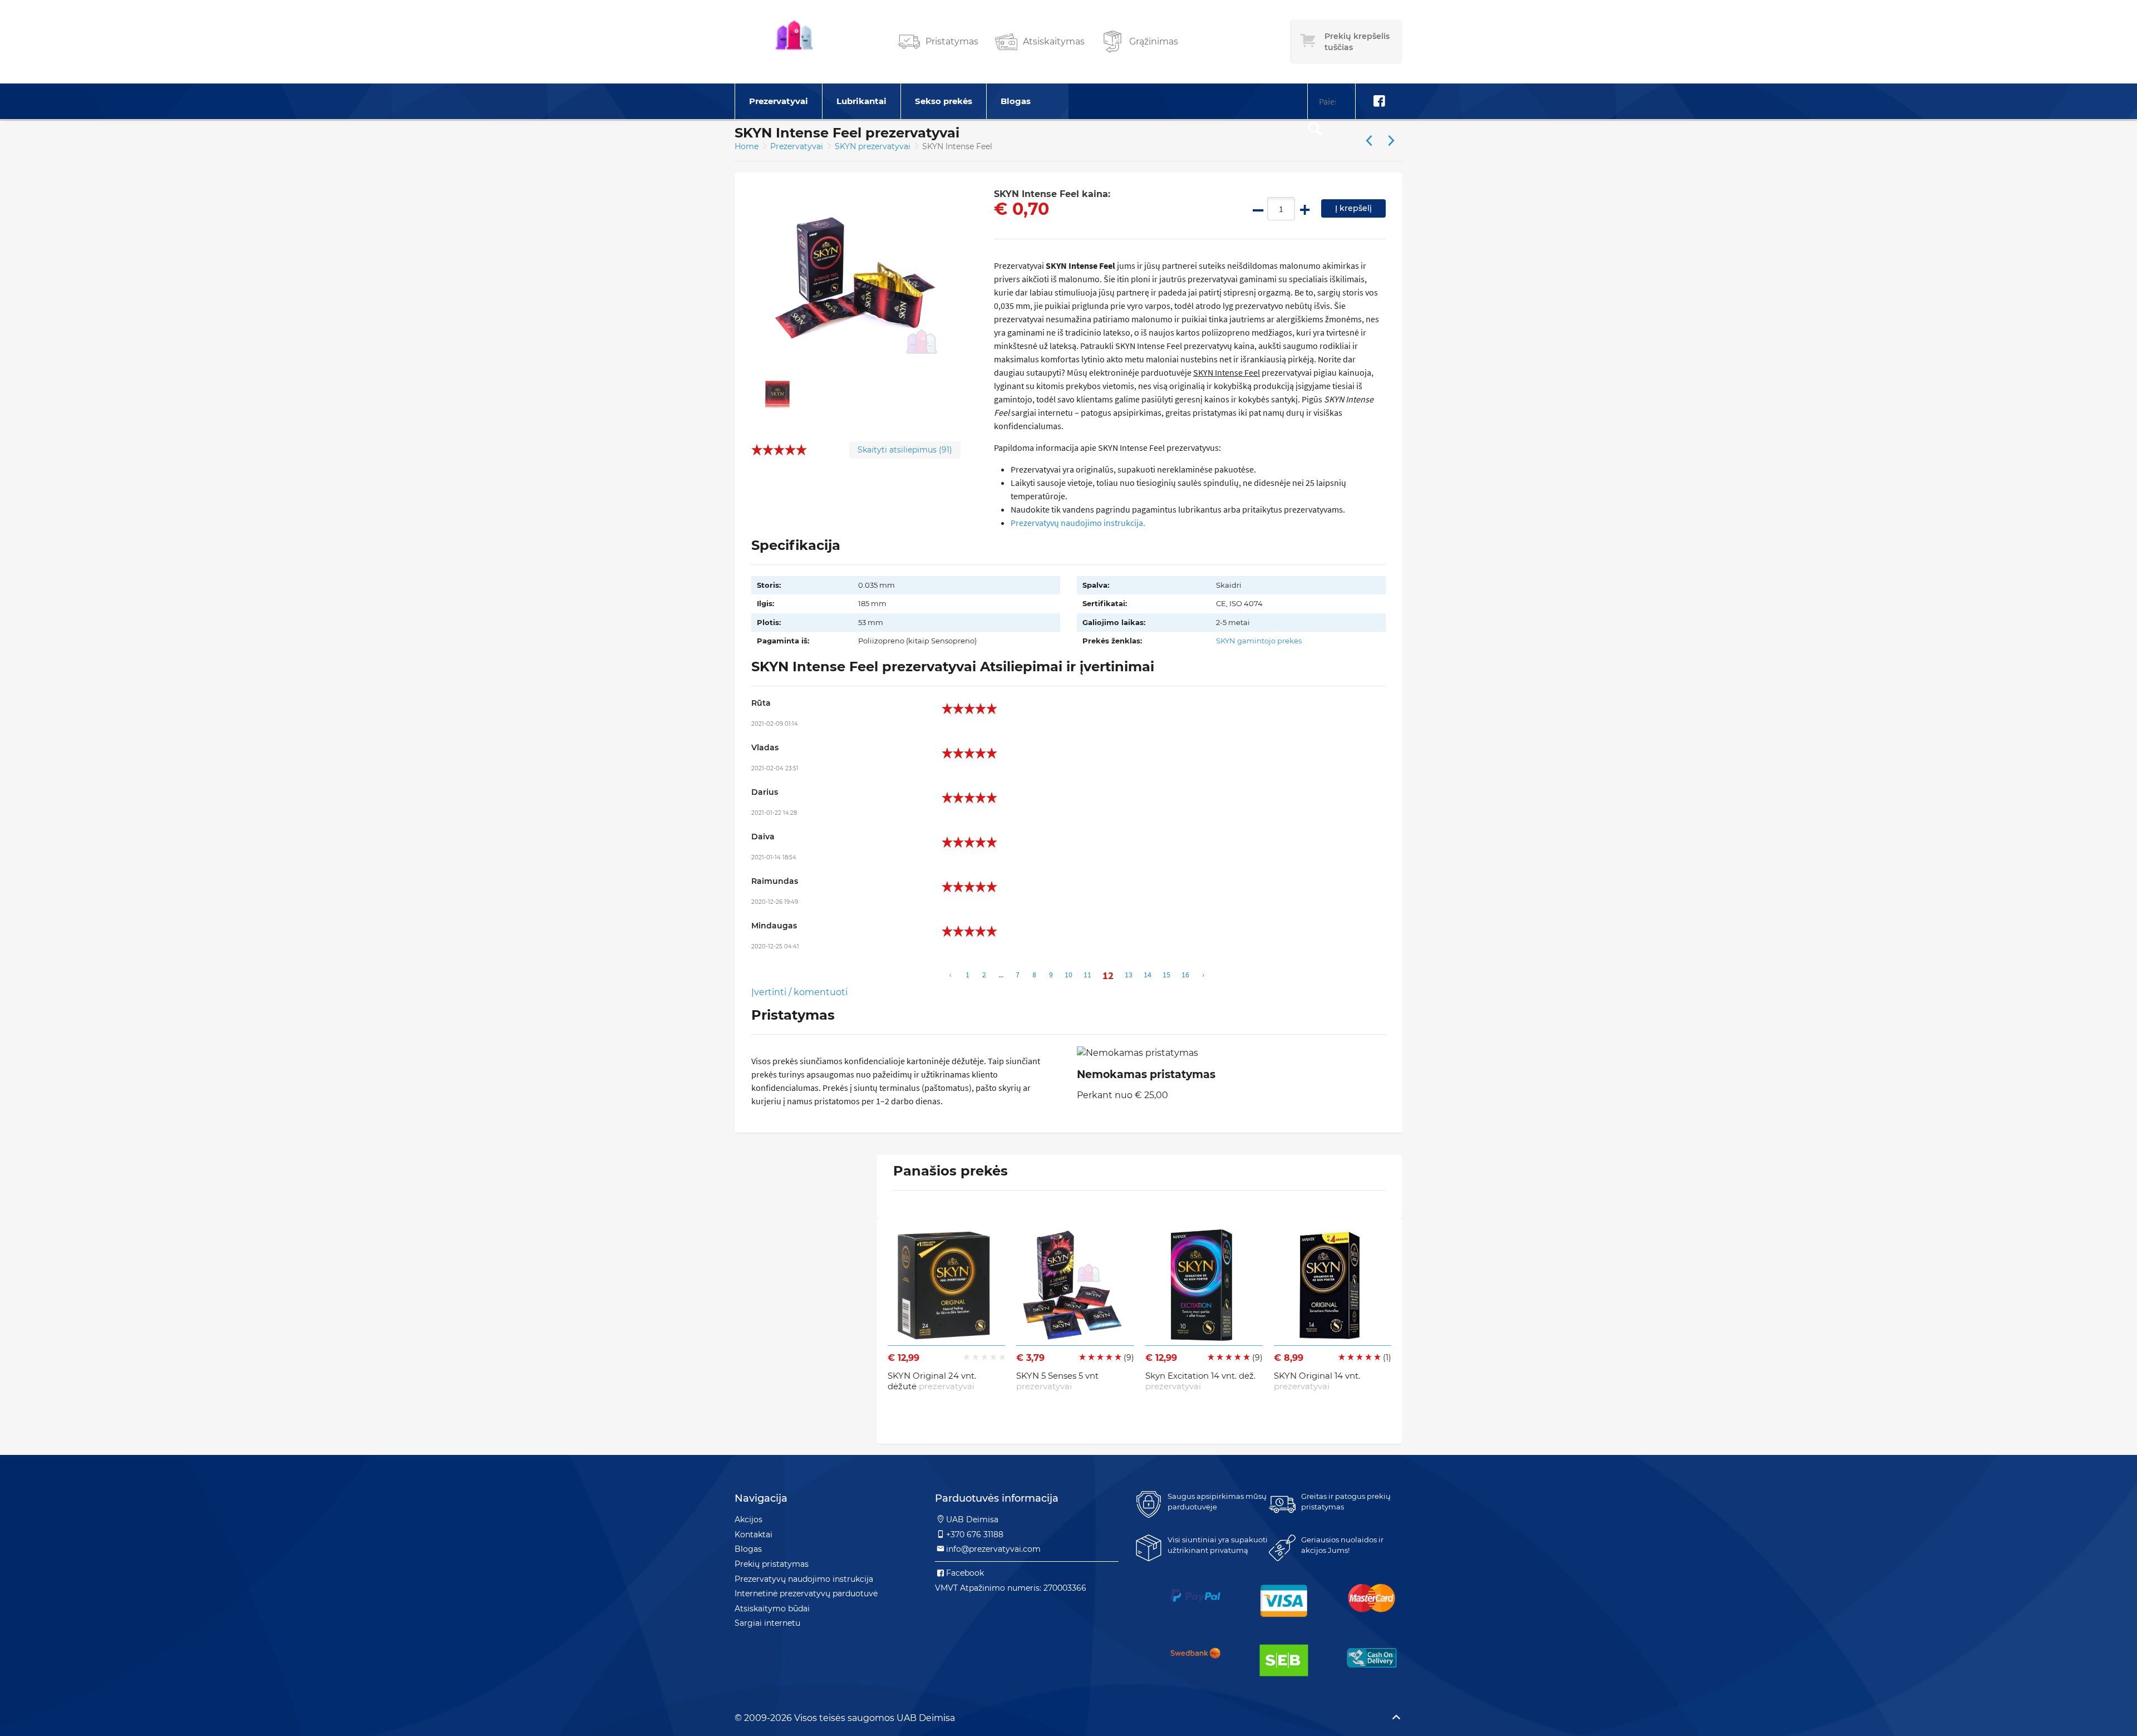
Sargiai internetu (767, 1623)
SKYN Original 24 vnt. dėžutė (932, 1381)
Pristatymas (952, 41)
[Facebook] (1379, 101)
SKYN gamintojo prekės (1259, 641)
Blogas (1016, 101)
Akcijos (749, 1519)
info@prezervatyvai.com (993, 1549)
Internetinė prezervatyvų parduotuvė (806, 1594)
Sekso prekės (944, 101)
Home (747, 146)
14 (1148, 975)
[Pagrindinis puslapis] (794, 42)
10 (1068, 975)
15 (1166, 975)
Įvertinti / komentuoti (799, 992)
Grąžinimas (1154, 41)
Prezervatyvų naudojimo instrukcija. (1078, 523)
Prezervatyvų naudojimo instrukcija (804, 1579)
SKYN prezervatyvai (874, 146)
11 (1087, 975)
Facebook (965, 1573)
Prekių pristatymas (772, 1564)
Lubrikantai (861, 101)
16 (1185, 975)
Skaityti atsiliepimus (905, 450)
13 (1129, 975)
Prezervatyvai (779, 101)
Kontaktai (754, 1535)
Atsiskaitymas (1054, 41)
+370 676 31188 (975, 1535)
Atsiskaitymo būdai (772, 1609)
